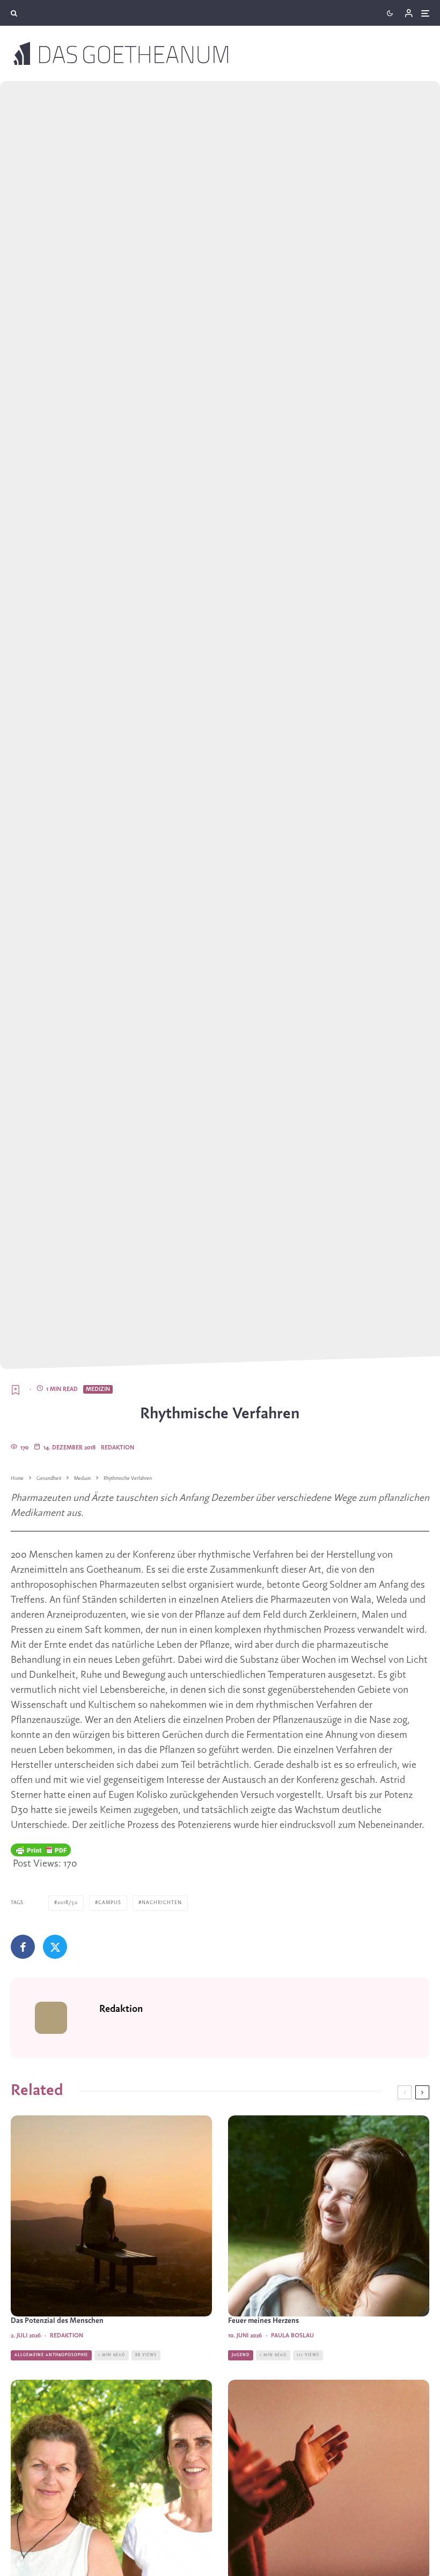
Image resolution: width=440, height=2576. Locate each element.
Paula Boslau (292, 2336)
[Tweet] (55, 1947)
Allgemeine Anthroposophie (51, 2355)
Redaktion (118, 1448)
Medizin (98, 1389)
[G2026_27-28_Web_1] (111, 2216)
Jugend (241, 2355)
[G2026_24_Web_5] (329, 2216)
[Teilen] (23, 1947)
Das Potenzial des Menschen (57, 2321)
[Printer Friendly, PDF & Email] (41, 1850)
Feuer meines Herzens (263, 2321)
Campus (110, 1903)
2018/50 (68, 1903)
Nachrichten (162, 1903)
